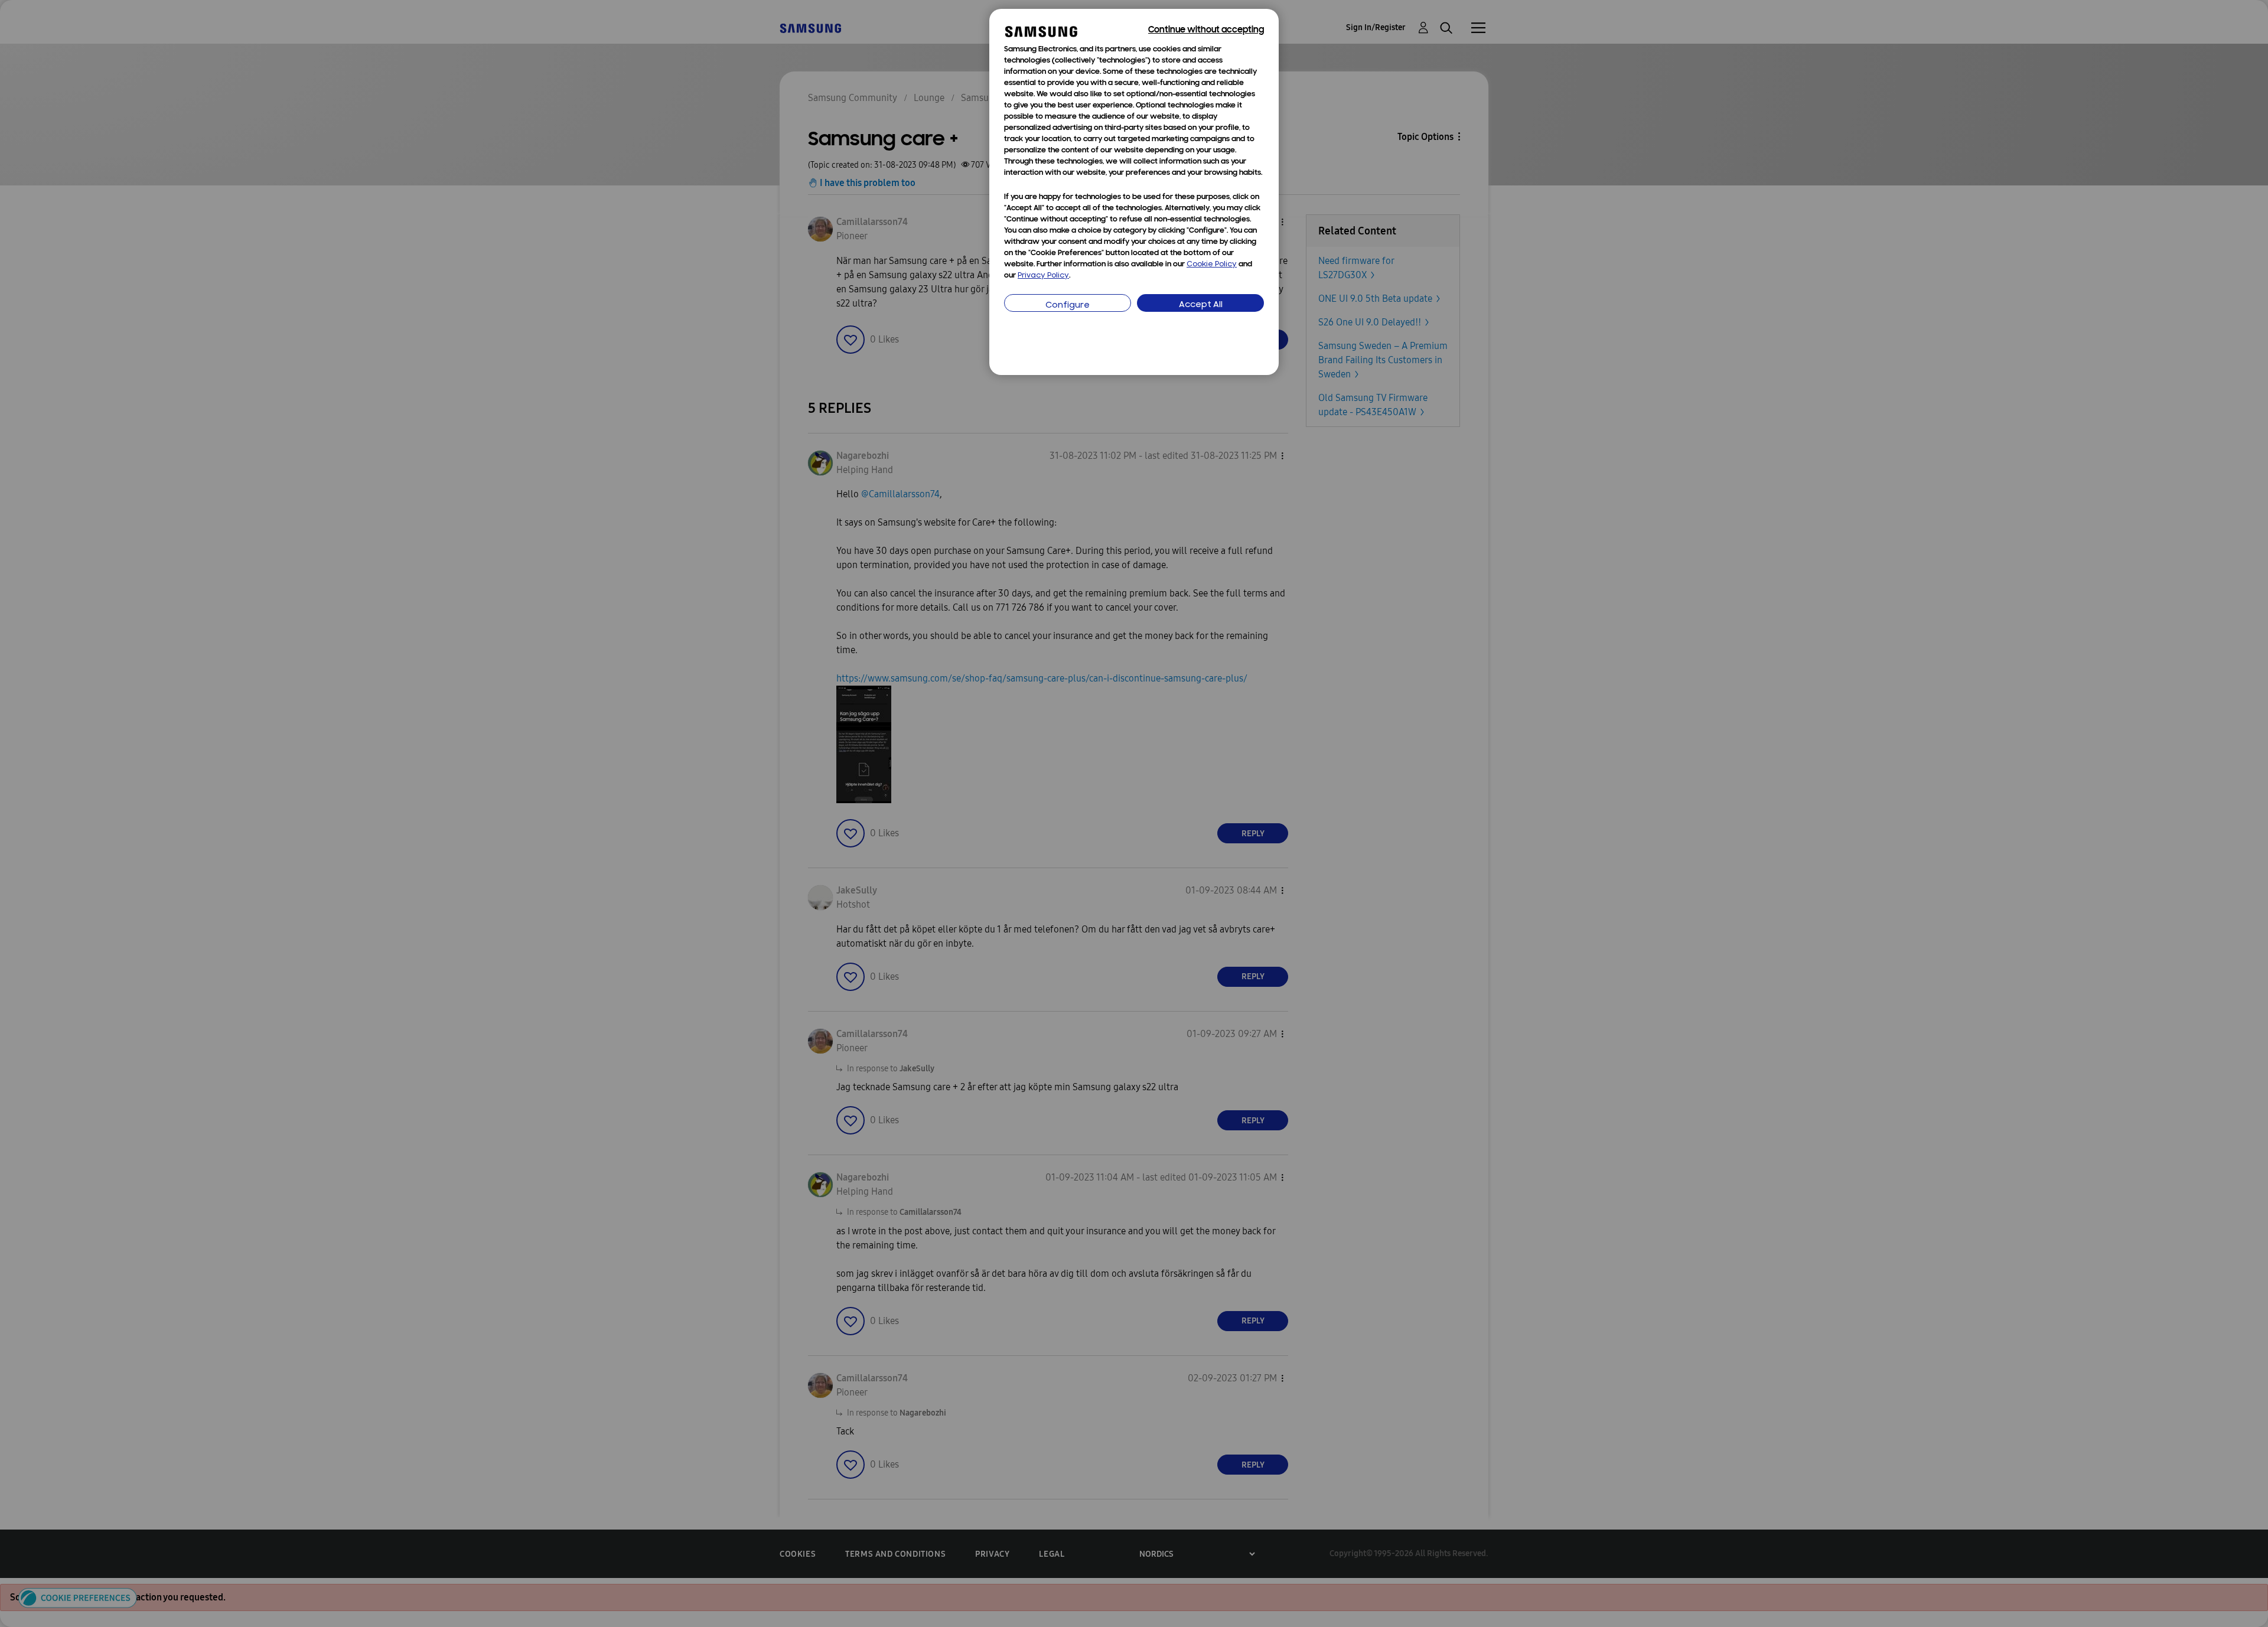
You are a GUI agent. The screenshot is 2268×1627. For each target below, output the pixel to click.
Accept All (1201, 305)
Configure (1068, 306)
